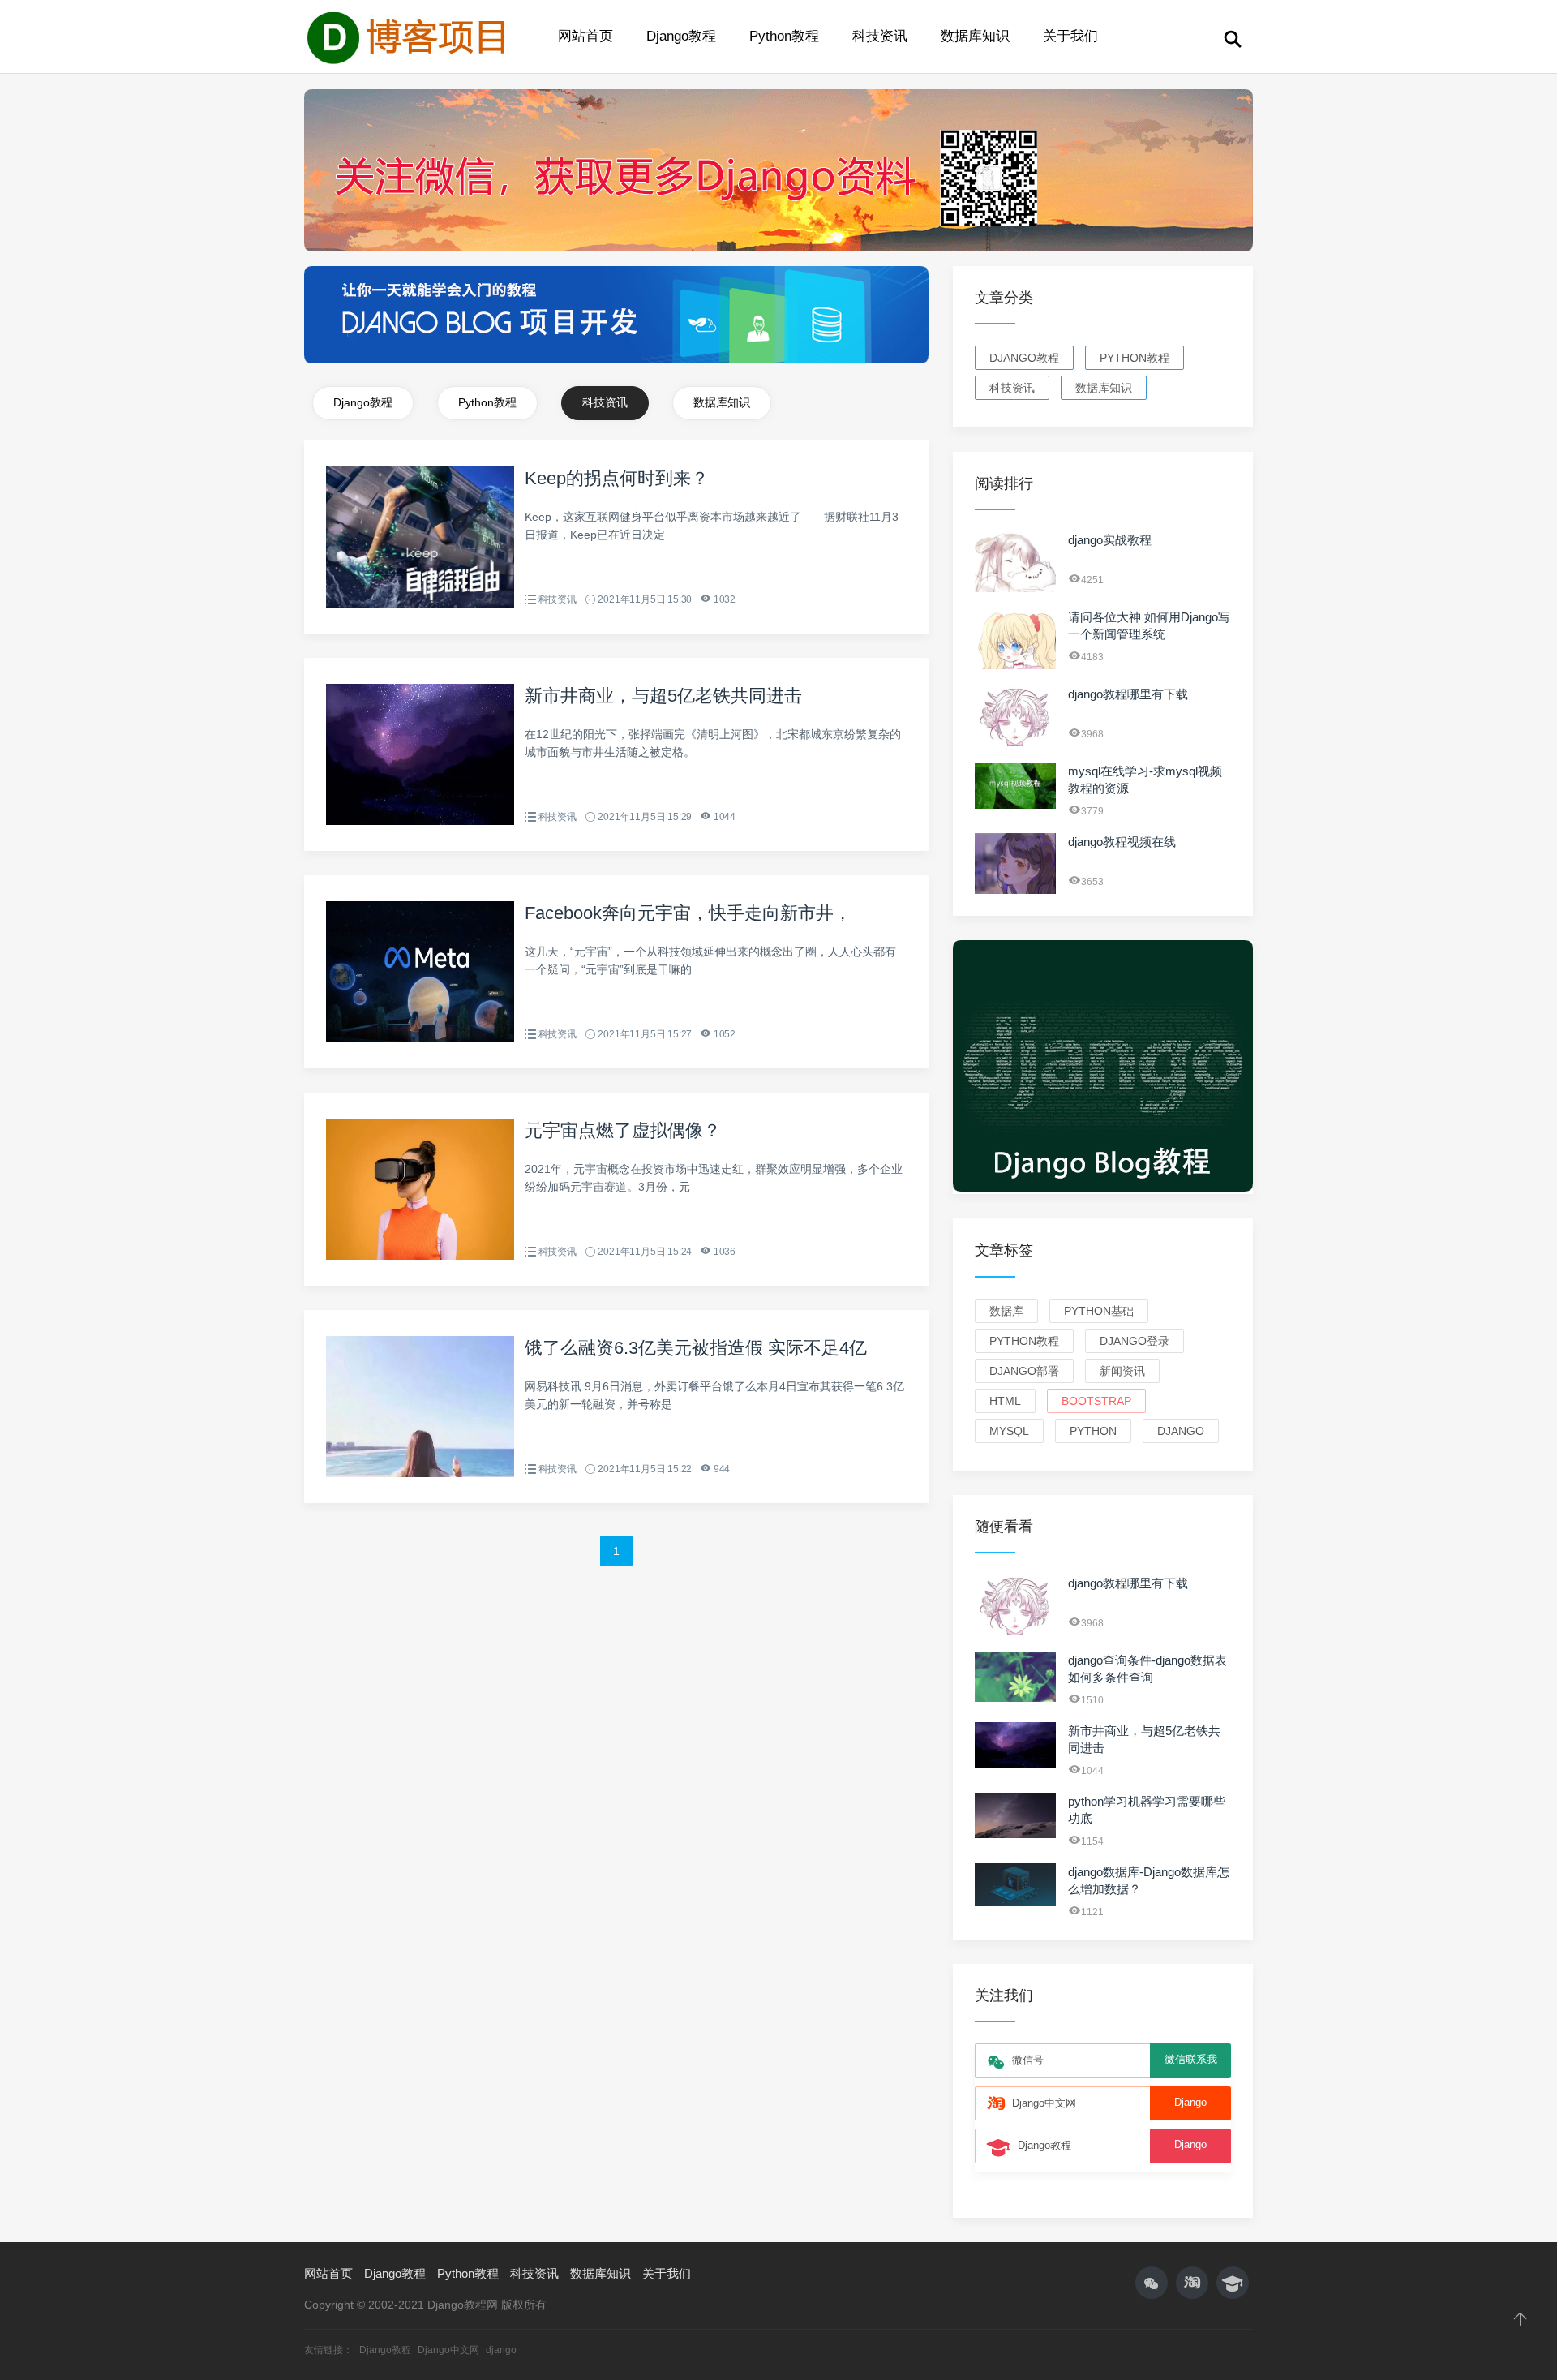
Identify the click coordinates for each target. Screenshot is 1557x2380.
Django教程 (681, 36)
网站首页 (585, 36)
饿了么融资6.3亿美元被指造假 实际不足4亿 (696, 1348)
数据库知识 (975, 36)
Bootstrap (1096, 1401)
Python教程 (784, 36)
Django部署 (1024, 1371)
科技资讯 (880, 36)
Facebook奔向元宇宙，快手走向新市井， (688, 913)
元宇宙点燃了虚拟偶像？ (623, 1130)
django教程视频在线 (1122, 842)
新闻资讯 (1122, 1371)
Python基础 (1099, 1311)
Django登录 (1135, 1341)
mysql (1009, 1431)
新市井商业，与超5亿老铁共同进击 (663, 696)
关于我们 (1070, 36)
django (1181, 1431)
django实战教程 (1110, 540)
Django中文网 (450, 2350)
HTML (1005, 1401)
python (1093, 1431)
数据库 (1006, 1311)
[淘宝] (1192, 2283)
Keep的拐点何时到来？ (617, 478)
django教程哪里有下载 (1128, 694)
